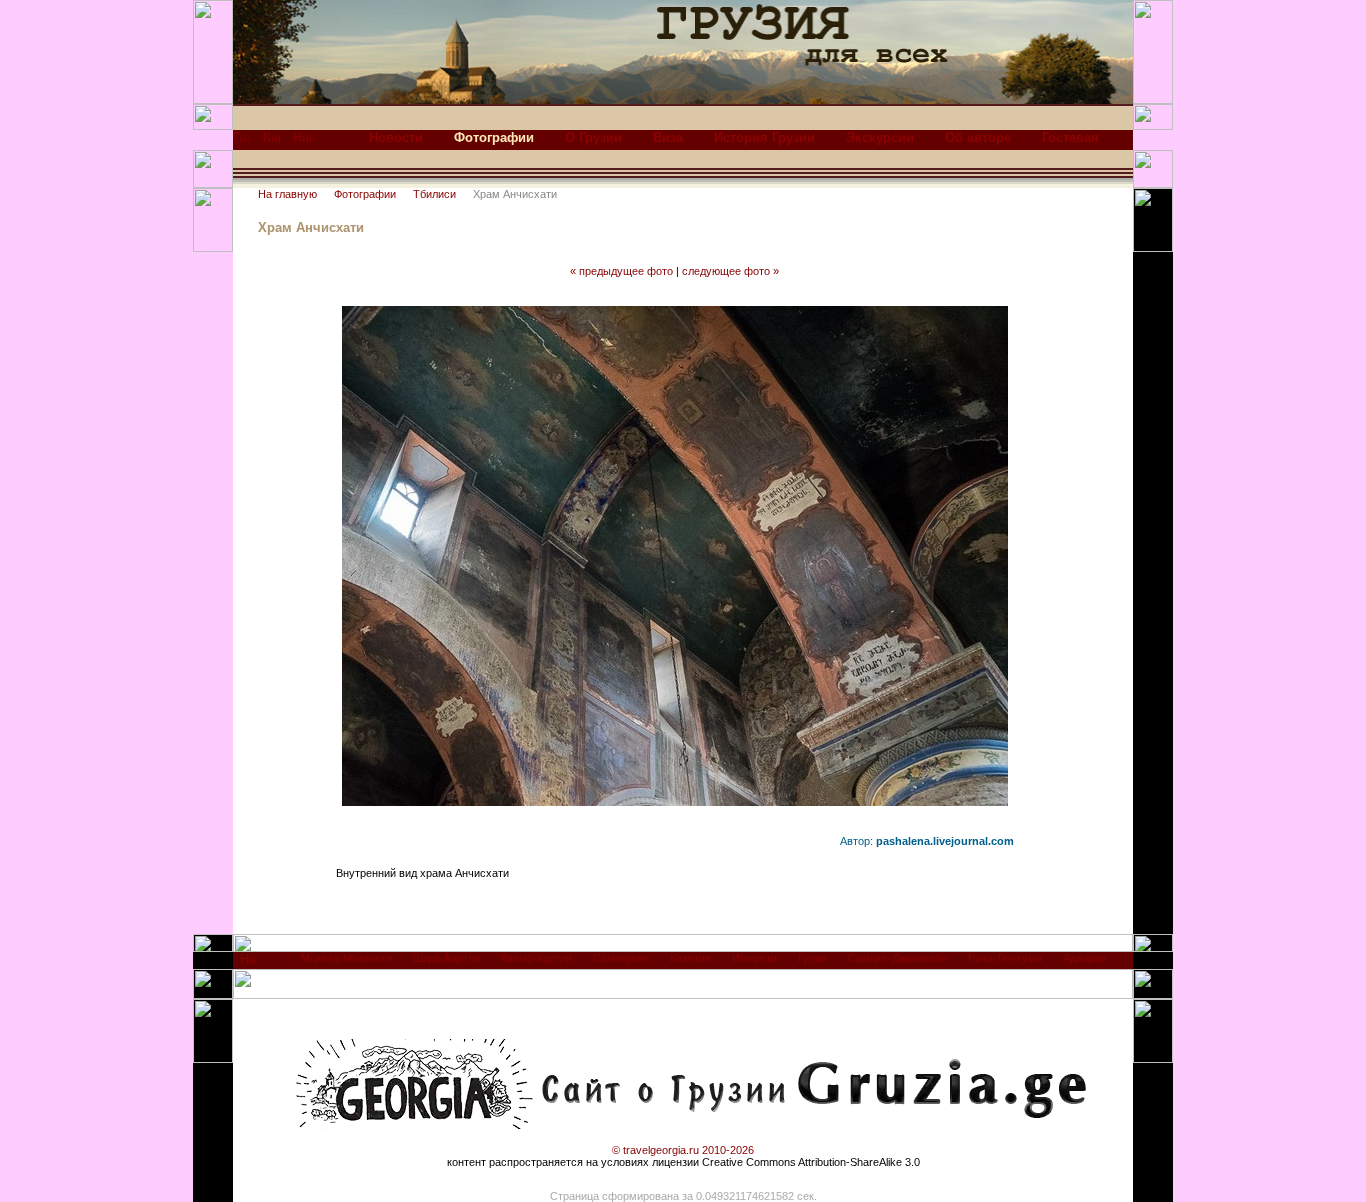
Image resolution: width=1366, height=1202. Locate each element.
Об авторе (978, 137)
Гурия (812, 958)
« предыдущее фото (621, 271)
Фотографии (365, 194)
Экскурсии (880, 137)
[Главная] (241, 142)
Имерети (754, 958)
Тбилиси (434, 194)
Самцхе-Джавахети (897, 958)
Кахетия (690, 958)
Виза (668, 137)
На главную (287, 194)
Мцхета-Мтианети (346, 958)
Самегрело (621, 958)
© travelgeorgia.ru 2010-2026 (683, 1150)
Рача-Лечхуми (1005, 958)
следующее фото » (730, 271)
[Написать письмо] (302, 142)
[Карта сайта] (271, 142)
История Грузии (764, 137)
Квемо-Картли (536, 958)
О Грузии (593, 137)
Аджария (1085, 958)
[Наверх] (248, 964)
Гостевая (1070, 137)
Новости (396, 137)
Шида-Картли (446, 958)
